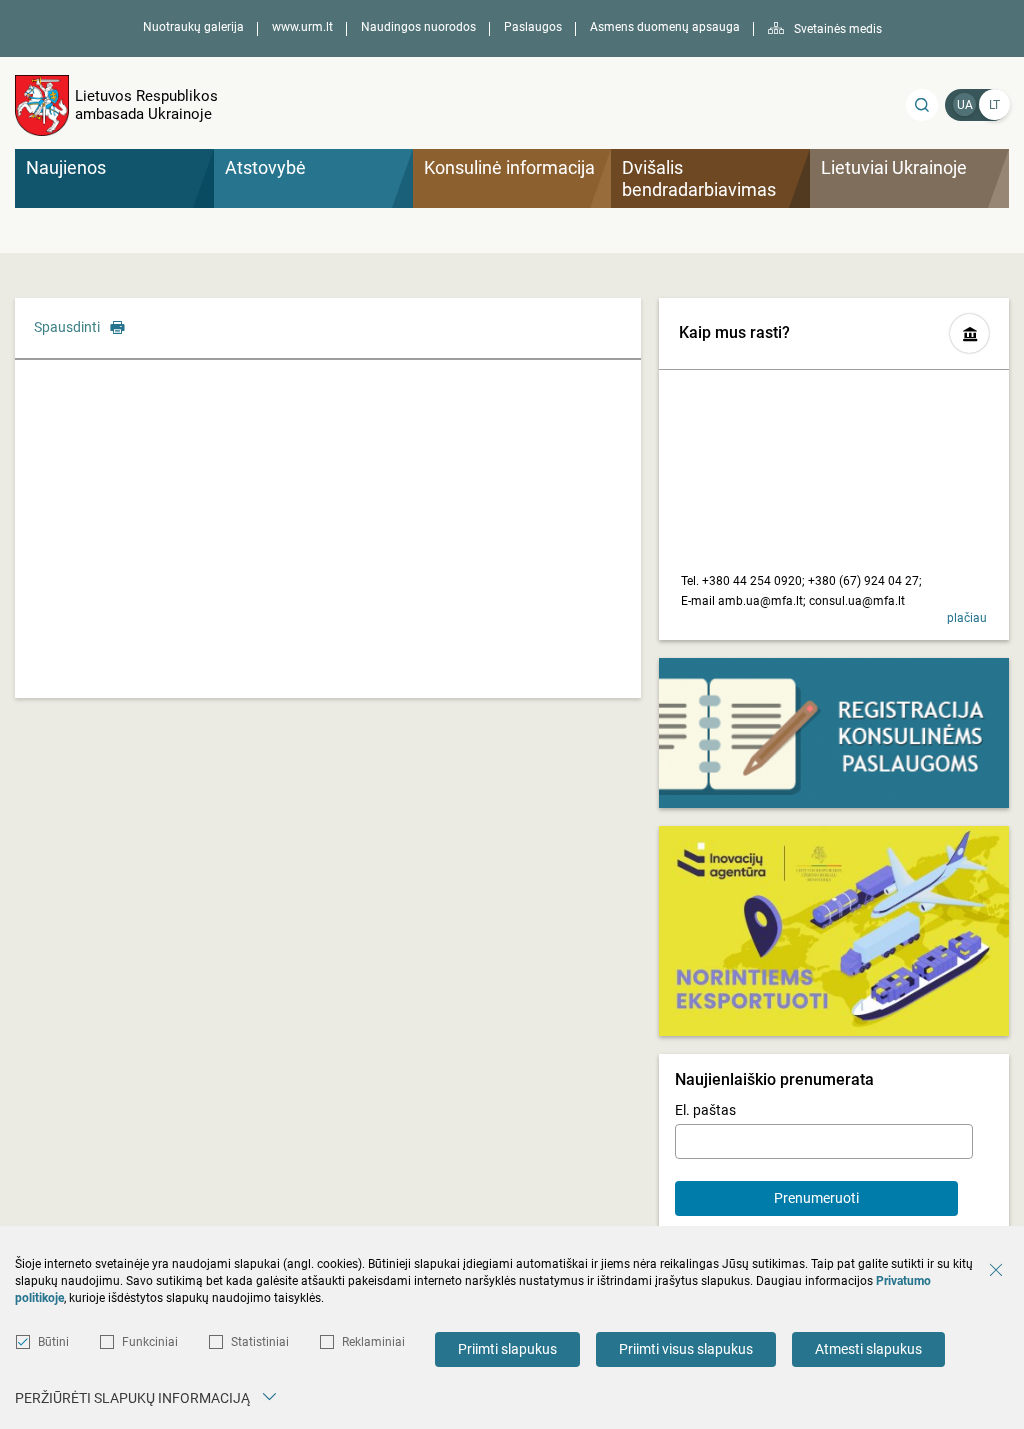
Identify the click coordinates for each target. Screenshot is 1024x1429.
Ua (965, 105)
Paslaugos (533, 27)
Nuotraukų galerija (193, 27)
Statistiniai (260, 1342)
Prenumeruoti (816, 1198)
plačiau (967, 618)
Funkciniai (150, 1342)
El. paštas (705, 1110)
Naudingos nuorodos (418, 27)
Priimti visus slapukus (686, 1349)
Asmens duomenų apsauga (665, 27)
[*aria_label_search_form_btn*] (922, 105)
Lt (994, 105)
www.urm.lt (302, 27)
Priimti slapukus (507, 1349)
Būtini (53, 1342)
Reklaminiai (373, 1342)
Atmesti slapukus (868, 1349)
